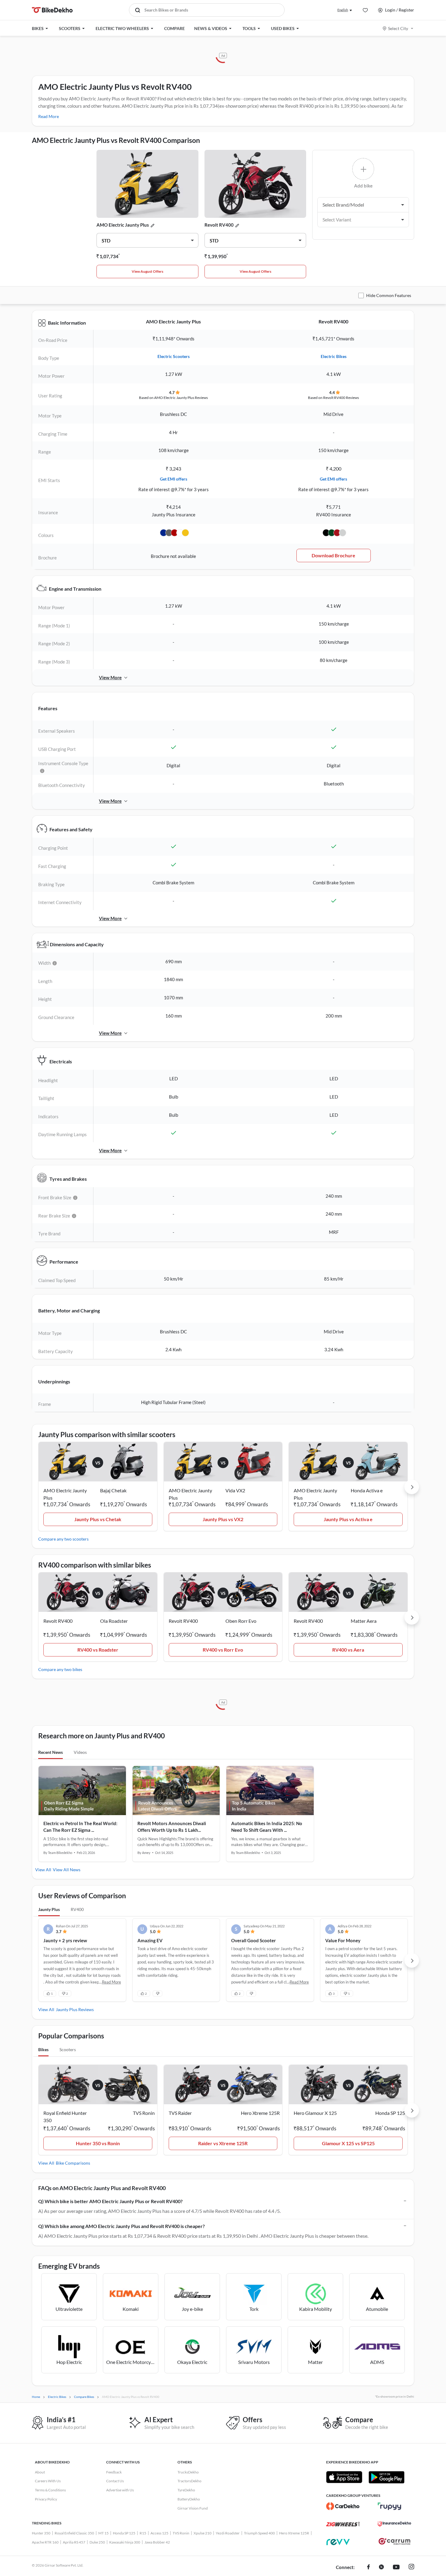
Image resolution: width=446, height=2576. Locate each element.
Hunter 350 (41, 2533)
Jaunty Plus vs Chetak (98, 1519)
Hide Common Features (389, 295)
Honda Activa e (367, 1490)
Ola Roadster (114, 1621)
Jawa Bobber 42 (157, 2542)
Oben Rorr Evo (241, 1621)
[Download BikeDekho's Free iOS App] (344, 2477)
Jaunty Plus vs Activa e (348, 1519)
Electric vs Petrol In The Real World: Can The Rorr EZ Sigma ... (80, 1827)
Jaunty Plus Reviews (75, 2009)
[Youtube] (396, 2568)
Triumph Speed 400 (259, 2533)
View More (110, 677)
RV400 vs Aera (348, 1650)
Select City (398, 28)
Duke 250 (97, 2542)
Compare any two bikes (60, 1669)
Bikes (43, 2049)
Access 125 (159, 2533)
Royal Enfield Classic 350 (74, 2533)
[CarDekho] (343, 2506)
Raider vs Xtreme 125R (223, 2143)
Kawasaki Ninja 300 (125, 2542)
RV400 (77, 1909)
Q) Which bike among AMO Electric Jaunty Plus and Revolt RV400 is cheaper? (122, 2226)
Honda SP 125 (124, 2533)
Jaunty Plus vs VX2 (223, 1519)
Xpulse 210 (203, 2533)
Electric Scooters (174, 356)
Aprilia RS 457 (74, 2542)
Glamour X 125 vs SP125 (348, 2143)
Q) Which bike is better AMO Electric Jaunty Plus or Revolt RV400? (110, 2201)
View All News (67, 1870)
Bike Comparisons (73, 2163)
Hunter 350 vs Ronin (98, 2143)
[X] (381, 2568)
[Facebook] (368, 2568)
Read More (49, 116)
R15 (143, 2533)
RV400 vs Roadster (98, 1650)
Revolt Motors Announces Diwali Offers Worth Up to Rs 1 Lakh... (172, 1827)
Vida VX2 (235, 1490)
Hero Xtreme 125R (294, 2533)
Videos (80, 1752)
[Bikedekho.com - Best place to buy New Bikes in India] (52, 10)
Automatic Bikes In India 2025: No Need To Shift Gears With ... (267, 1827)
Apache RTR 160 (45, 2542)
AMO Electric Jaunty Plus (123, 225)
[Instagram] (411, 2568)
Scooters (68, 2049)
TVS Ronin (181, 2533)
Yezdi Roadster (228, 2533)
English (343, 10)
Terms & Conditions (50, 2490)
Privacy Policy (46, 2499)
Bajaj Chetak (113, 1490)
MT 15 (103, 2533)
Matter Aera (364, 1621)
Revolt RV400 (219, 225)
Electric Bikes (334, 356)
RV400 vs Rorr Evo (223, 1650)
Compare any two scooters (63, 1539)
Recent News (51, 1752)
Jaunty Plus (49, 1909)
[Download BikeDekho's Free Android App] (386, 2477)
